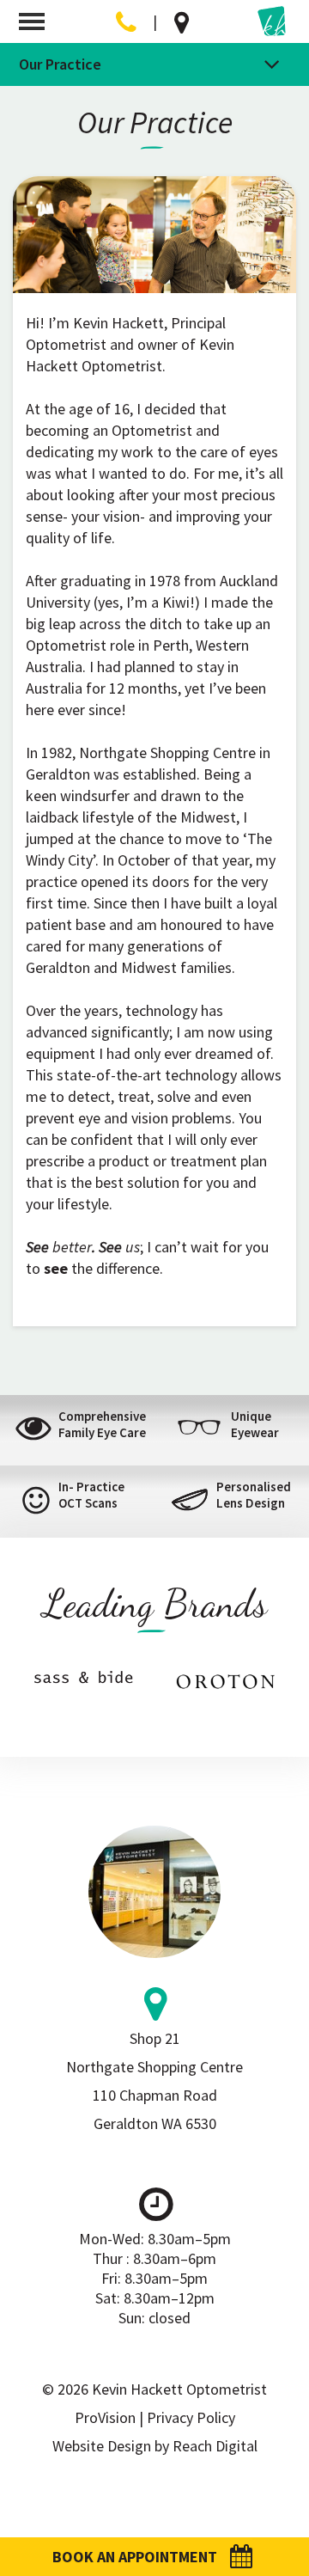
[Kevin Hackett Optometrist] (274, 22)
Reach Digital (215, 2446)
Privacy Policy (191, 2417)
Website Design (102, 2446)
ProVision (105, 2417)
